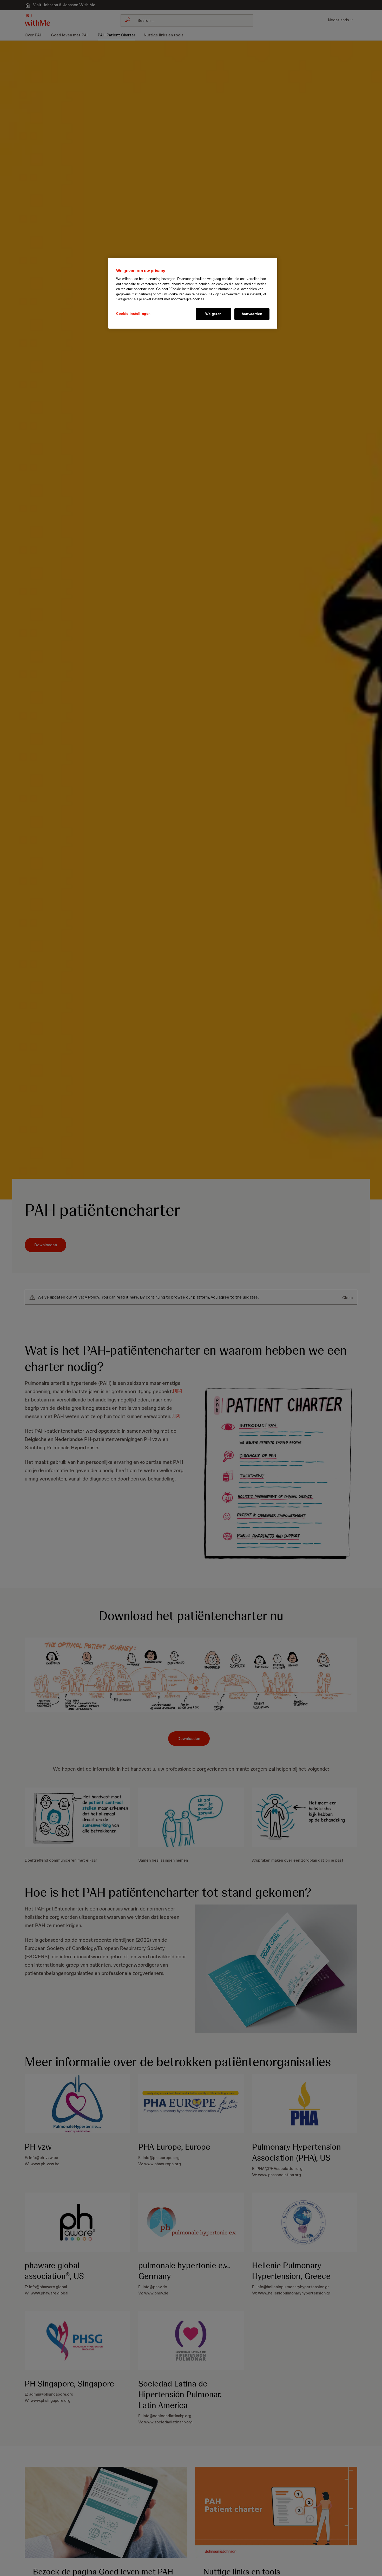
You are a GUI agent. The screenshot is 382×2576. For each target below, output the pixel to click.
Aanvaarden (252, 314)
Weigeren (213, 314)
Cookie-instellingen (133, 314)
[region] (193, 293)
